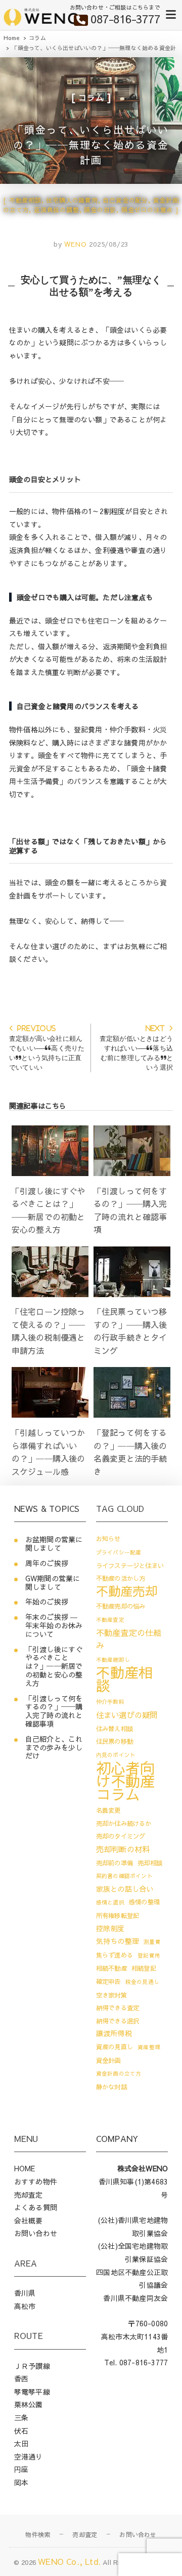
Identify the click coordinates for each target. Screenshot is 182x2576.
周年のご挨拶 (47, 1563)
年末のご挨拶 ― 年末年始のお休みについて (54, 1625)
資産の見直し (115, 2046)
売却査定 (29, 2195)
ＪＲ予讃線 (32, 2366)
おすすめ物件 (36, 2181)
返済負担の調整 (57, 210)
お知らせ (108, 1538)
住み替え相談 (115, 1728)
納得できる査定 (118, 2007)
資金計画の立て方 (119, 2073)
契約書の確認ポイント (124, 1876)
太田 (21, 2443)
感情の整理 (144, 1902)
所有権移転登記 (118, 1915)
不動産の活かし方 (121, 1578)
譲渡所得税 (114, 2033)
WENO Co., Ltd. (69, 2561)
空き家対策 (111, 1995)
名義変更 (108, 1810)
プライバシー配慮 (119, 1552)
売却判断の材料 (123, 1849)
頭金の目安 (100, 210)
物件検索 (38, 2534)
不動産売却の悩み (121, 1606)
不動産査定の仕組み (129, 1639)
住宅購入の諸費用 (72, 200)
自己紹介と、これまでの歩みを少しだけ (54, 1747)
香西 (21, 2378)
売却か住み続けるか (124, 1823)
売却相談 (150, 1863)
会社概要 (29, 2220)
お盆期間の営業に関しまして (54, 1544)
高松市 (25, 2306)
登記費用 (149, 1955)
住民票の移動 (115, 1741)
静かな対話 (111, 2086)
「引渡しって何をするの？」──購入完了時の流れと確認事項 (54, 1711)
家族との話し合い (125, 1889)
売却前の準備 (115, 1863)
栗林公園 (29, 2404)
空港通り (29, 2456)
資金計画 (108, 2060)
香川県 (25, 2293)
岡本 (21, 2482)
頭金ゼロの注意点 (147, 210)
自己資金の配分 (125, 200)
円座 (21, 2469)
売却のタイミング (121, 1836)
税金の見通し (142, 1982)
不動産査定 (110, 1619)
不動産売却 (127, 1591)
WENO (74, 244)
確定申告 (108, 1981)
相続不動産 (111, 1968)
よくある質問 (36, 2207)
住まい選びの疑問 (127, 1715)
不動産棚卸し (113, 1660)
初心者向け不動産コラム (126, 1781)
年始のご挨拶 (47, 1602)
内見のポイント (116, 1755)
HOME (25, 2168)
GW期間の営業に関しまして (53, 1583)
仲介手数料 (110, 1702)
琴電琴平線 (32, 2392)
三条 (21, 2417)
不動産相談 (25, 200)
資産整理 (149, 2047)
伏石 (21, 2431)
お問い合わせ (36, 2233)
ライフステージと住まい (130, 1565)
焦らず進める (115, 1955)
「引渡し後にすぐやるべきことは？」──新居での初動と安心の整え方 (54, 1666)
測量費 (152, 1942)
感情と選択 (110, 1902)
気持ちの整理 (118, 1941)
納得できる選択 (118, 2021)
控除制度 (110, 1928)
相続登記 (144, 1968)
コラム (91, 97)
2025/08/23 (109, 244)
